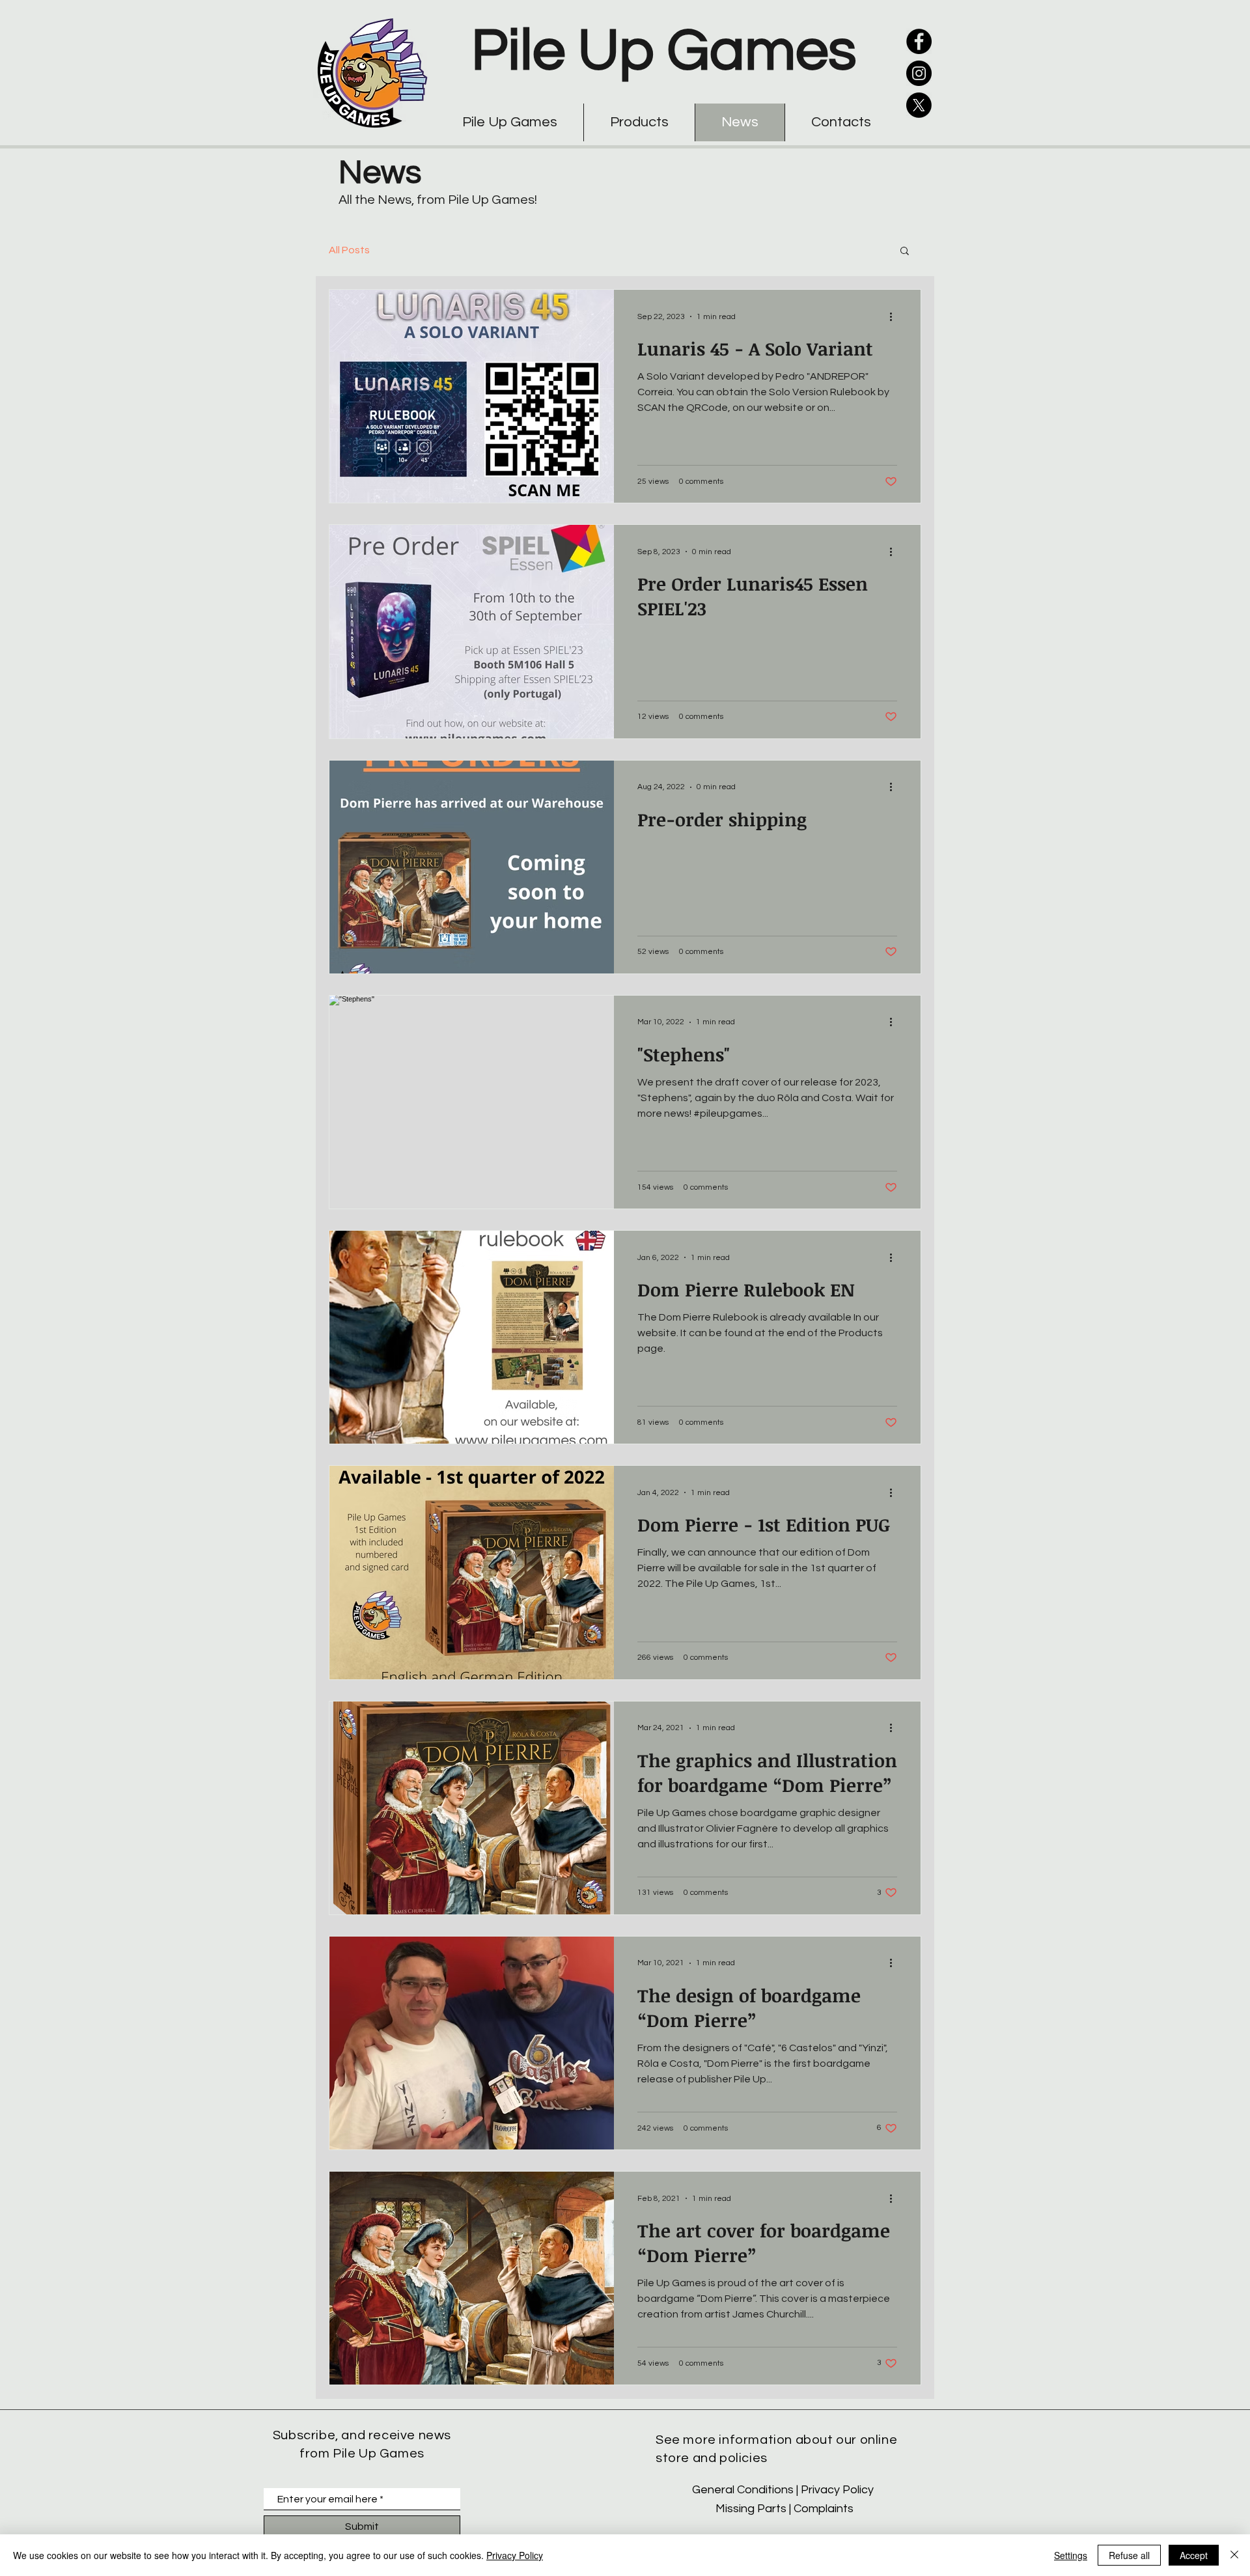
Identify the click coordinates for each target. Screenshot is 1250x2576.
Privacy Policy (839, 2490)
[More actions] (895, 316)
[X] (919, 105)
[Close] (1234, 2555)
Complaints (824, 2509)
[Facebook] (919, 41)
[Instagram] (919, 73)
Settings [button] (1071, 2555)
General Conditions (743, 2490)
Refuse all (1129, 2555)
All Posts (349, 250)
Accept (1194, 2555)
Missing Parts (751, 2509)
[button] (905, 252)
